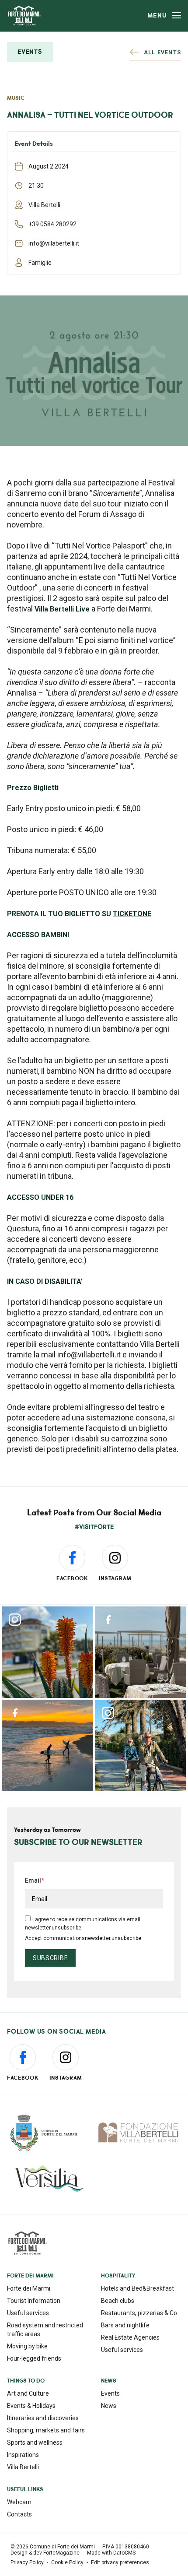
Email (33, 1880)
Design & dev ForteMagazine (45, 2553)
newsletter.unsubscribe (113, 1938)
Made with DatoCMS (111, 2553)
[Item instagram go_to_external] (47, 1652)
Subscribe (50, 1958)
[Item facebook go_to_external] (141, 1652)
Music (16, 98)
